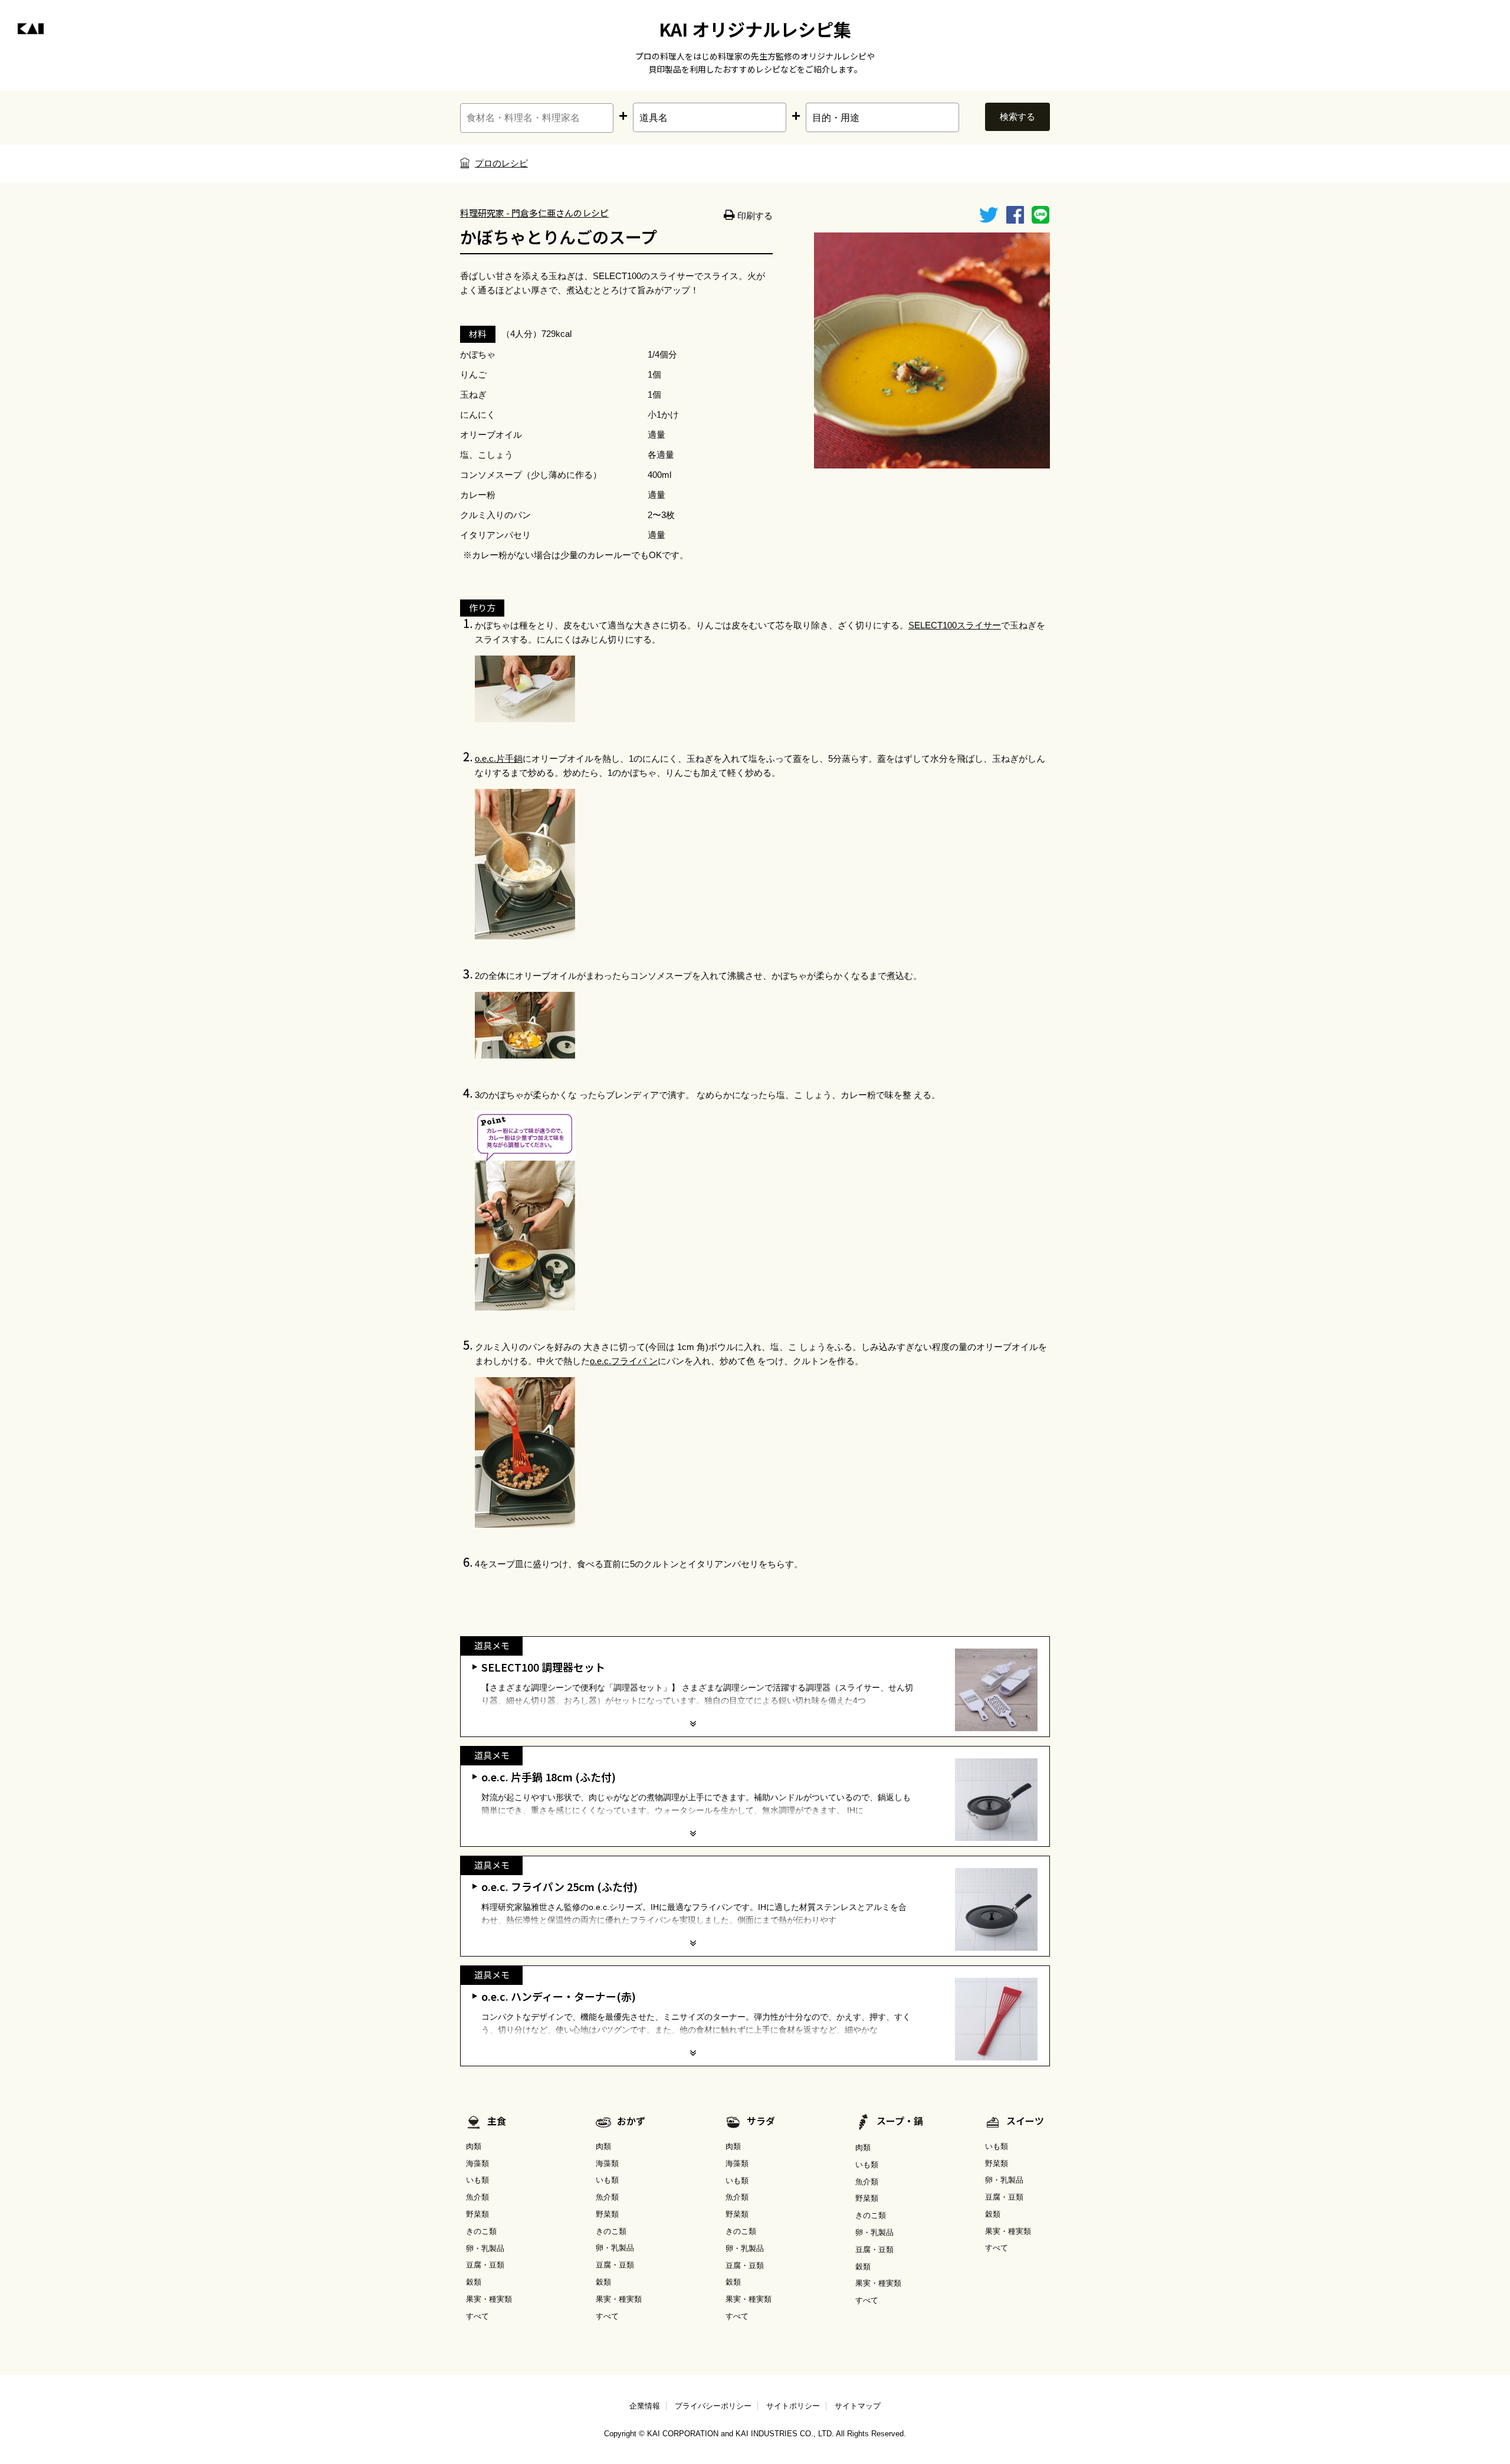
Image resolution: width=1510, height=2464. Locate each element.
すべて (477, 2316)
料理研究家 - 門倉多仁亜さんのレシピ (534, 213)
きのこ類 (481, 2231)
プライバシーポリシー (713, 2406)
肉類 (474, 2146)
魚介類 (477, 2197)
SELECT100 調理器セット (543, 1667)
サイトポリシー (793, 2406)
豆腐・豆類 (485, 2265)
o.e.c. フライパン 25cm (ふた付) (559, 1886)
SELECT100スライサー (955, 625)
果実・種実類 (489, 2299)
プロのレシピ (501, 163)
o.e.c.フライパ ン (624, 1361)
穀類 (474, 2282)
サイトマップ (858, 2406)
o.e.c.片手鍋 (499, 758)
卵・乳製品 (485, 2248)
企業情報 (645, 2406)
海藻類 (477, 2163)
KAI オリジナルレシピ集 (755, 29)
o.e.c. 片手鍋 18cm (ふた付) (549, 1777)
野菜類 (477, 2214)
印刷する (754, 216)
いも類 (477, 2180)
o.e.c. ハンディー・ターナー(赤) (559, 1996)
